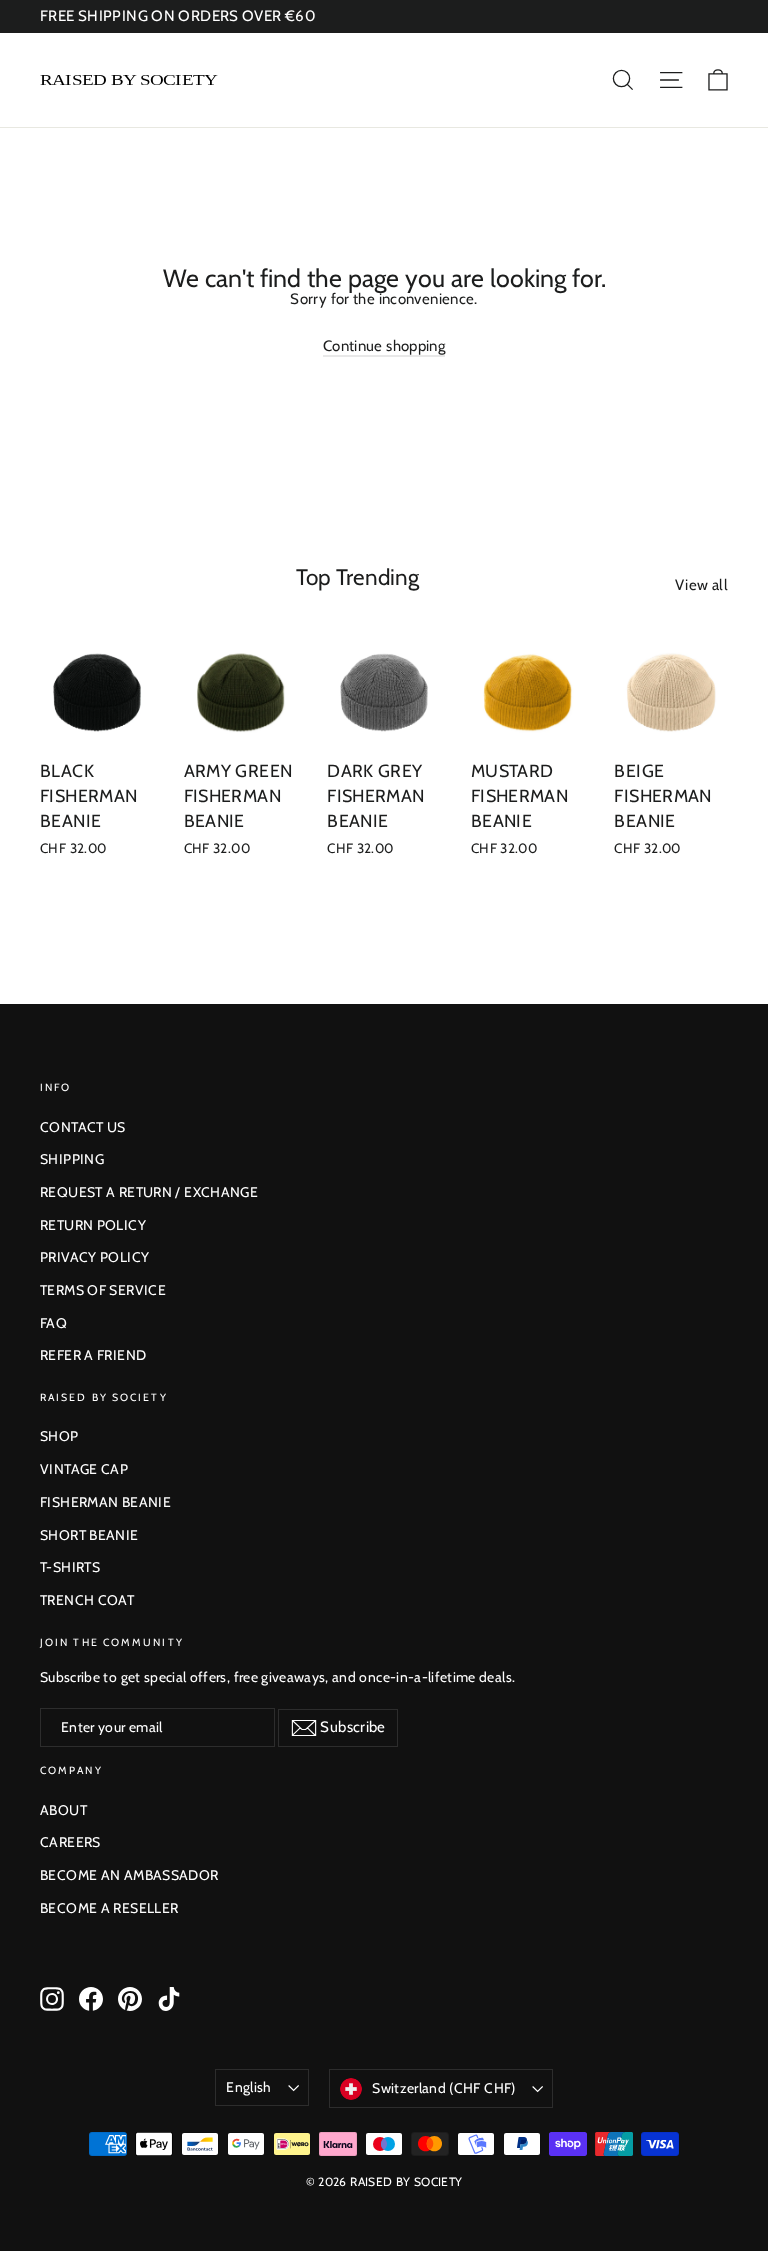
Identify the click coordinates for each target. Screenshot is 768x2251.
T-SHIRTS (70, 1567)
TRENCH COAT (87, 1600)
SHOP (59, 1436)
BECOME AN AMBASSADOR (129, 1875)
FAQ (53, 1323)
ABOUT (63, 1810)
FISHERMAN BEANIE (105, 1502)
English (248, 2087)
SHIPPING (72, 1159)
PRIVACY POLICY (94, 1257)
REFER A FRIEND (93, 1355)
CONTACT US (83, 1127)
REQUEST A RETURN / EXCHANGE (149, 1192)
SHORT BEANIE (89, 1535)
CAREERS (70, 1842)
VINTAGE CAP (84, 1469)
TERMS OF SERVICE (103, 1290)
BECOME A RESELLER (109, 1908)
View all (701, 585)
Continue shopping (384, 346)
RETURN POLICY (93, 1225)
